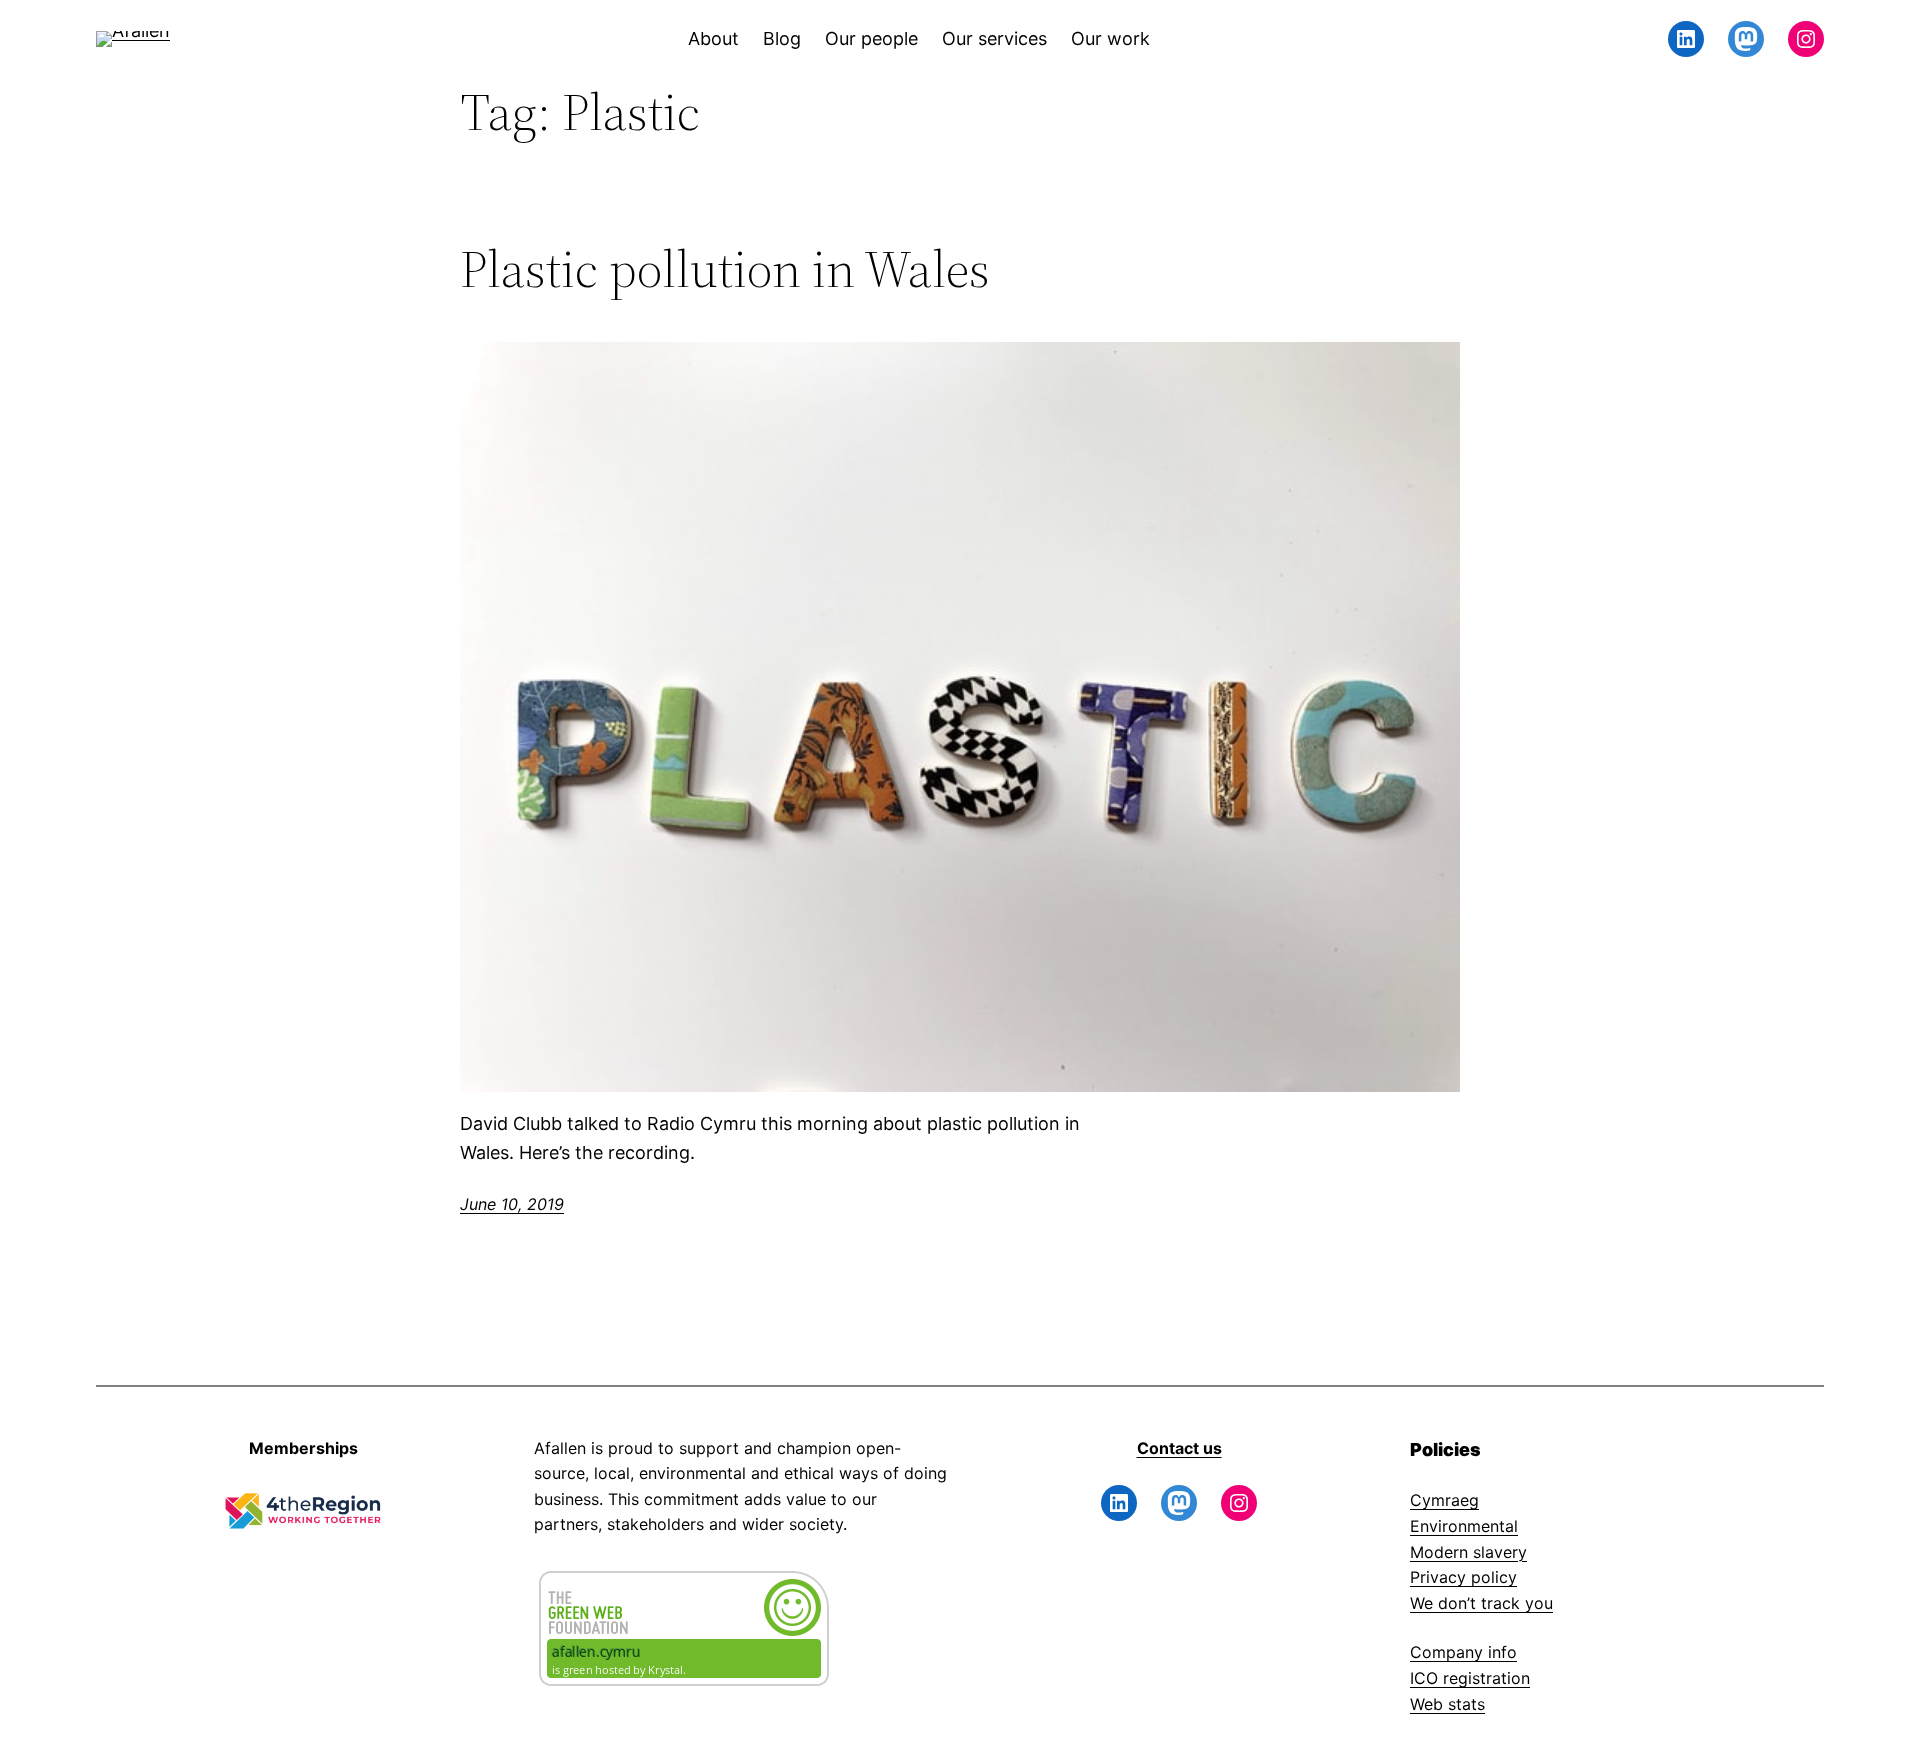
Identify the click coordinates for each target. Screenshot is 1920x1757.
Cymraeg (1444, 1500)
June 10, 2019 (512, 1204)
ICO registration (1470, 1678)
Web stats (1447, 1704)
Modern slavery (1468, 1552)
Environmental (1464, 1526)
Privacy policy (1463, 1577)
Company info (1463, 1652)
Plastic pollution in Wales (725, 269)
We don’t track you (1481, 1603)
